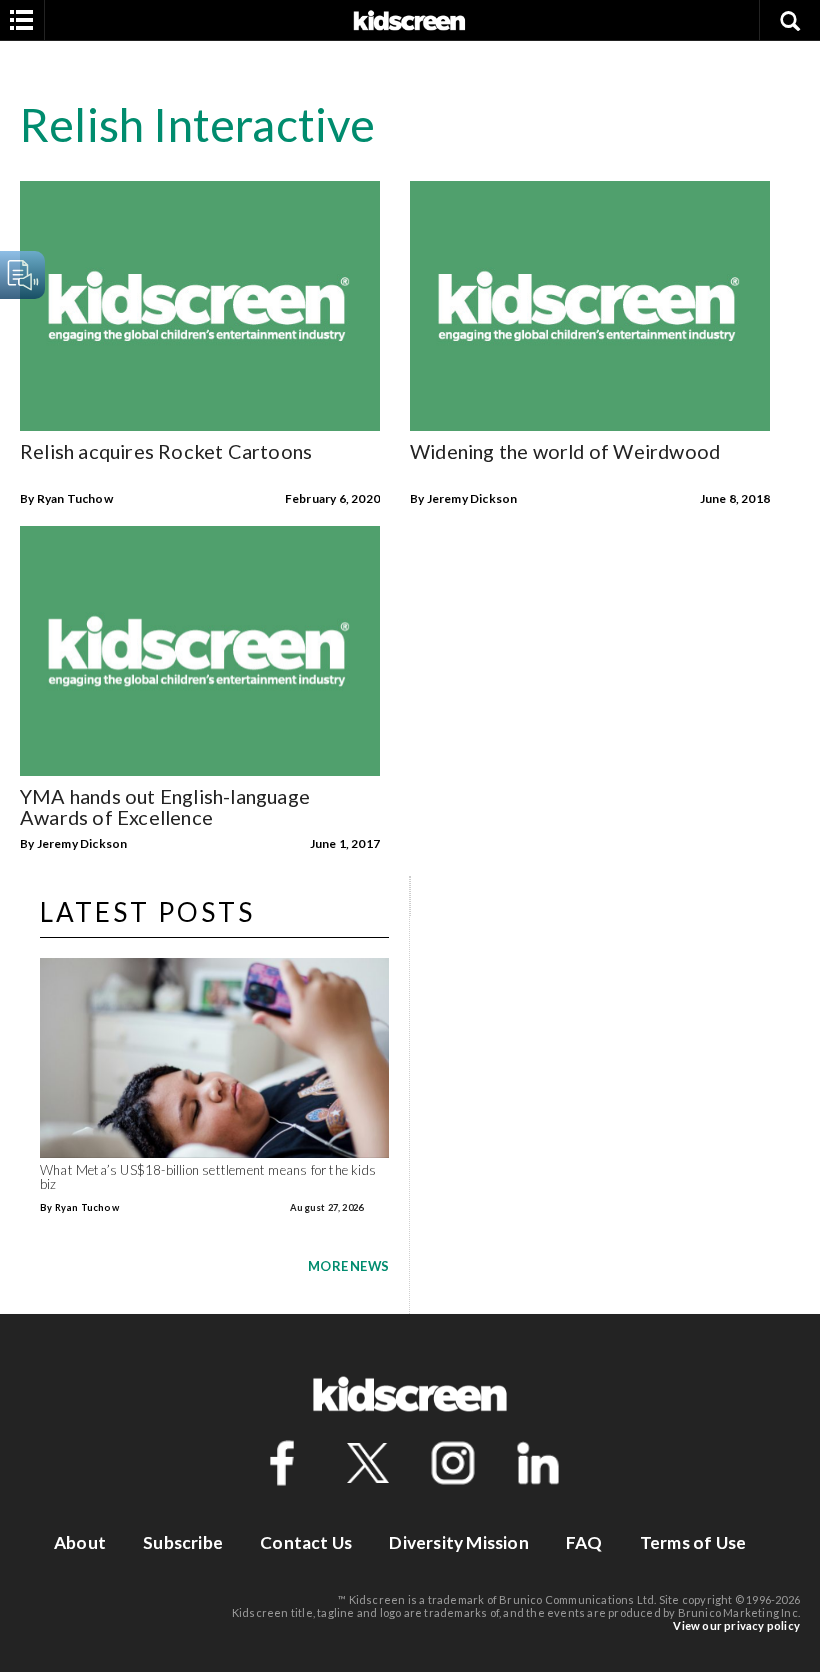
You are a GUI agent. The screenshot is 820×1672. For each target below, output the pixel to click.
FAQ (584, 1542)
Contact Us (306, 1542)
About (80, 1542)
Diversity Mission (458, 1542)
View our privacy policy (736, 1625)
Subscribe (183, 1542)
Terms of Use (693, 1542)
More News (348, 1266)
